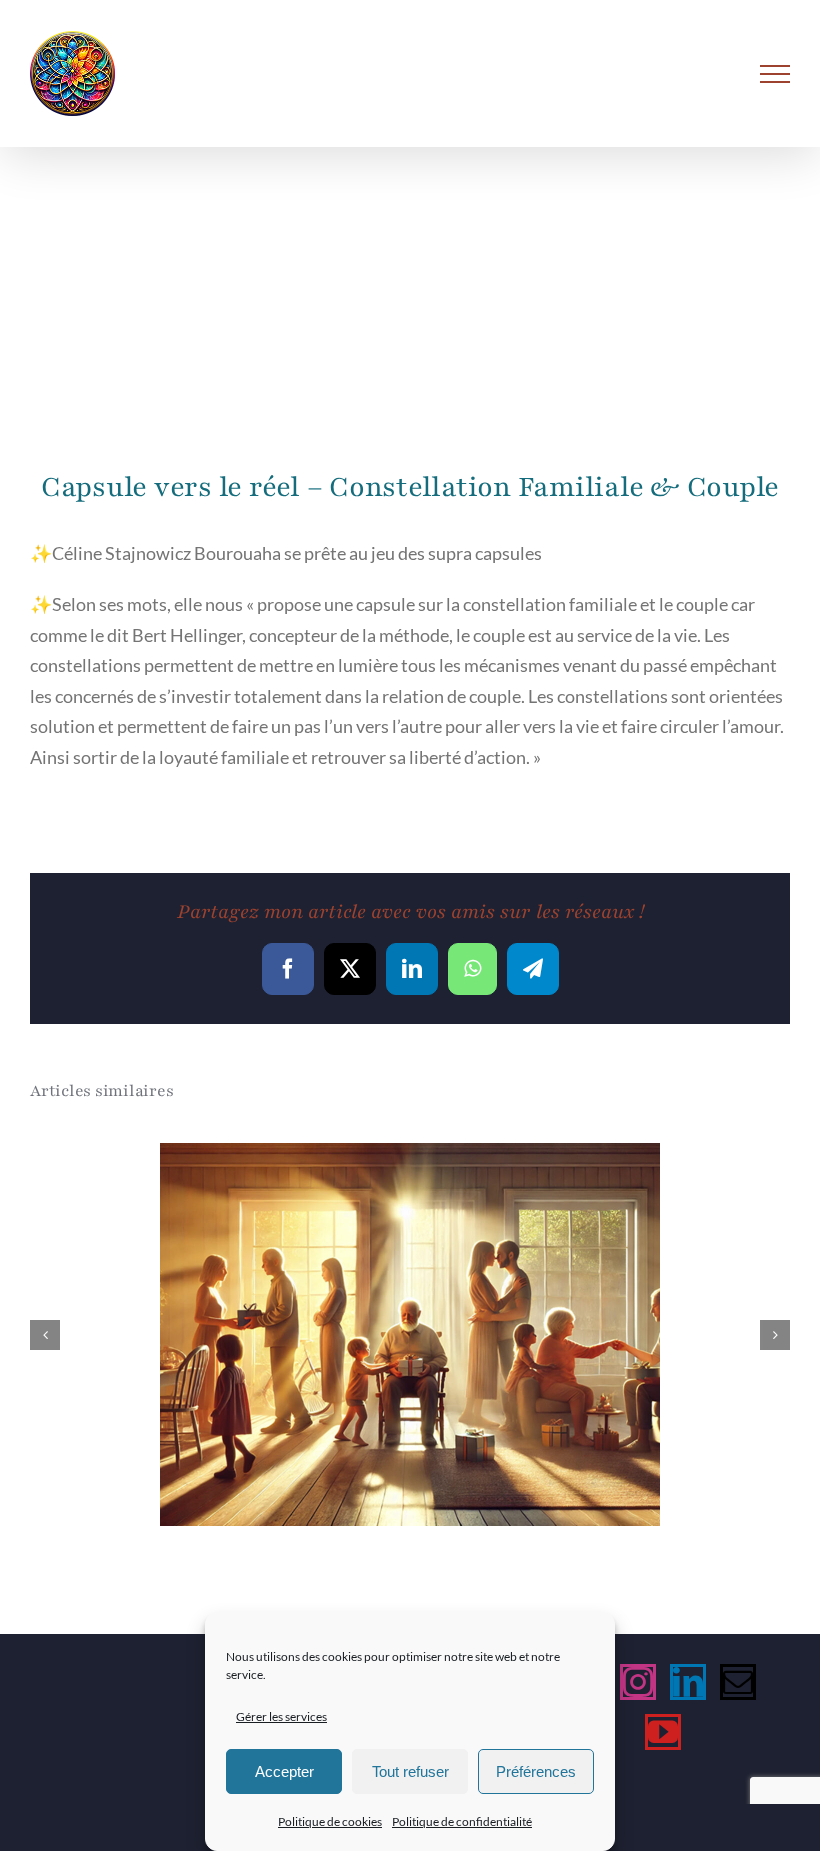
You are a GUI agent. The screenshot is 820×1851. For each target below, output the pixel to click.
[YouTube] (663, 1732)
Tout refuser (410, 1771)
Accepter (284, 1771)
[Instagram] (638, 1682)
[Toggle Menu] (775, 74)
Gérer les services (281, 1716)
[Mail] (738, 1682)
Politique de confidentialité (462, 1821)
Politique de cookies (330, 1821)
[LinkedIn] (688, 1682)
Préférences (536, 1771)
